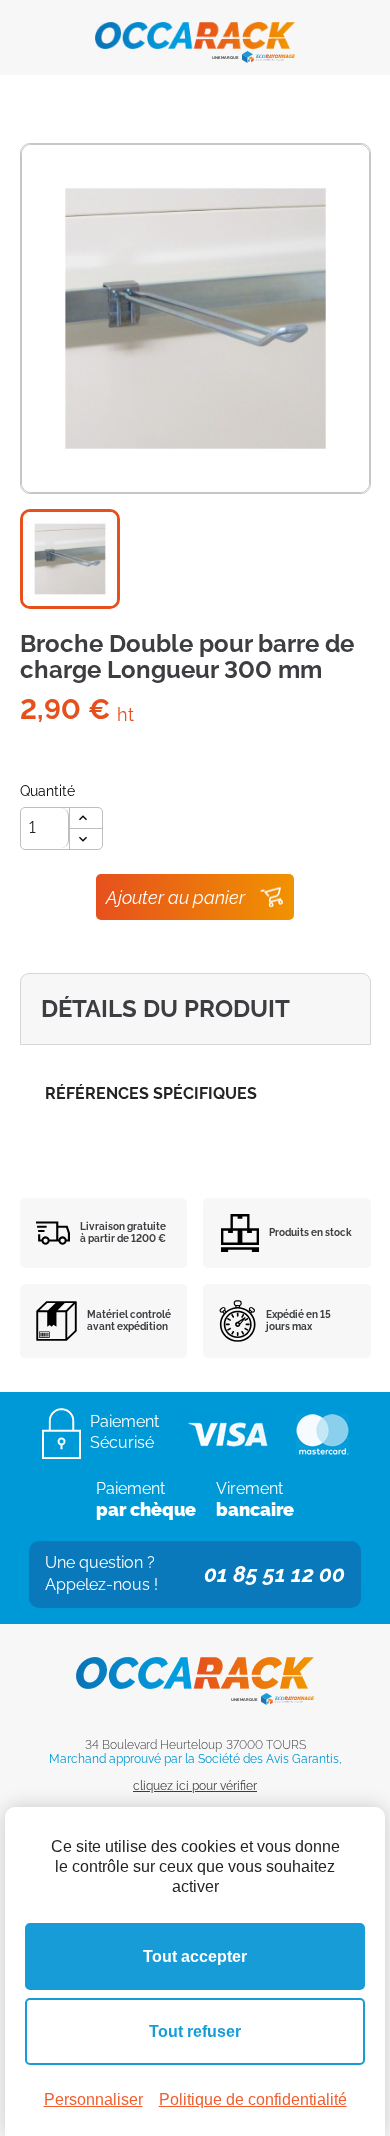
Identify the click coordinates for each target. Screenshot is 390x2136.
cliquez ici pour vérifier (195, 1786)
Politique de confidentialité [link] (253, 2099)
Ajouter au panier (175, 897)
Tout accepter (195, 1956)
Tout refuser (195, 2031)
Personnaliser (93, 2099)
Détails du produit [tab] (165, 1008)
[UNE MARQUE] (195, 35)
